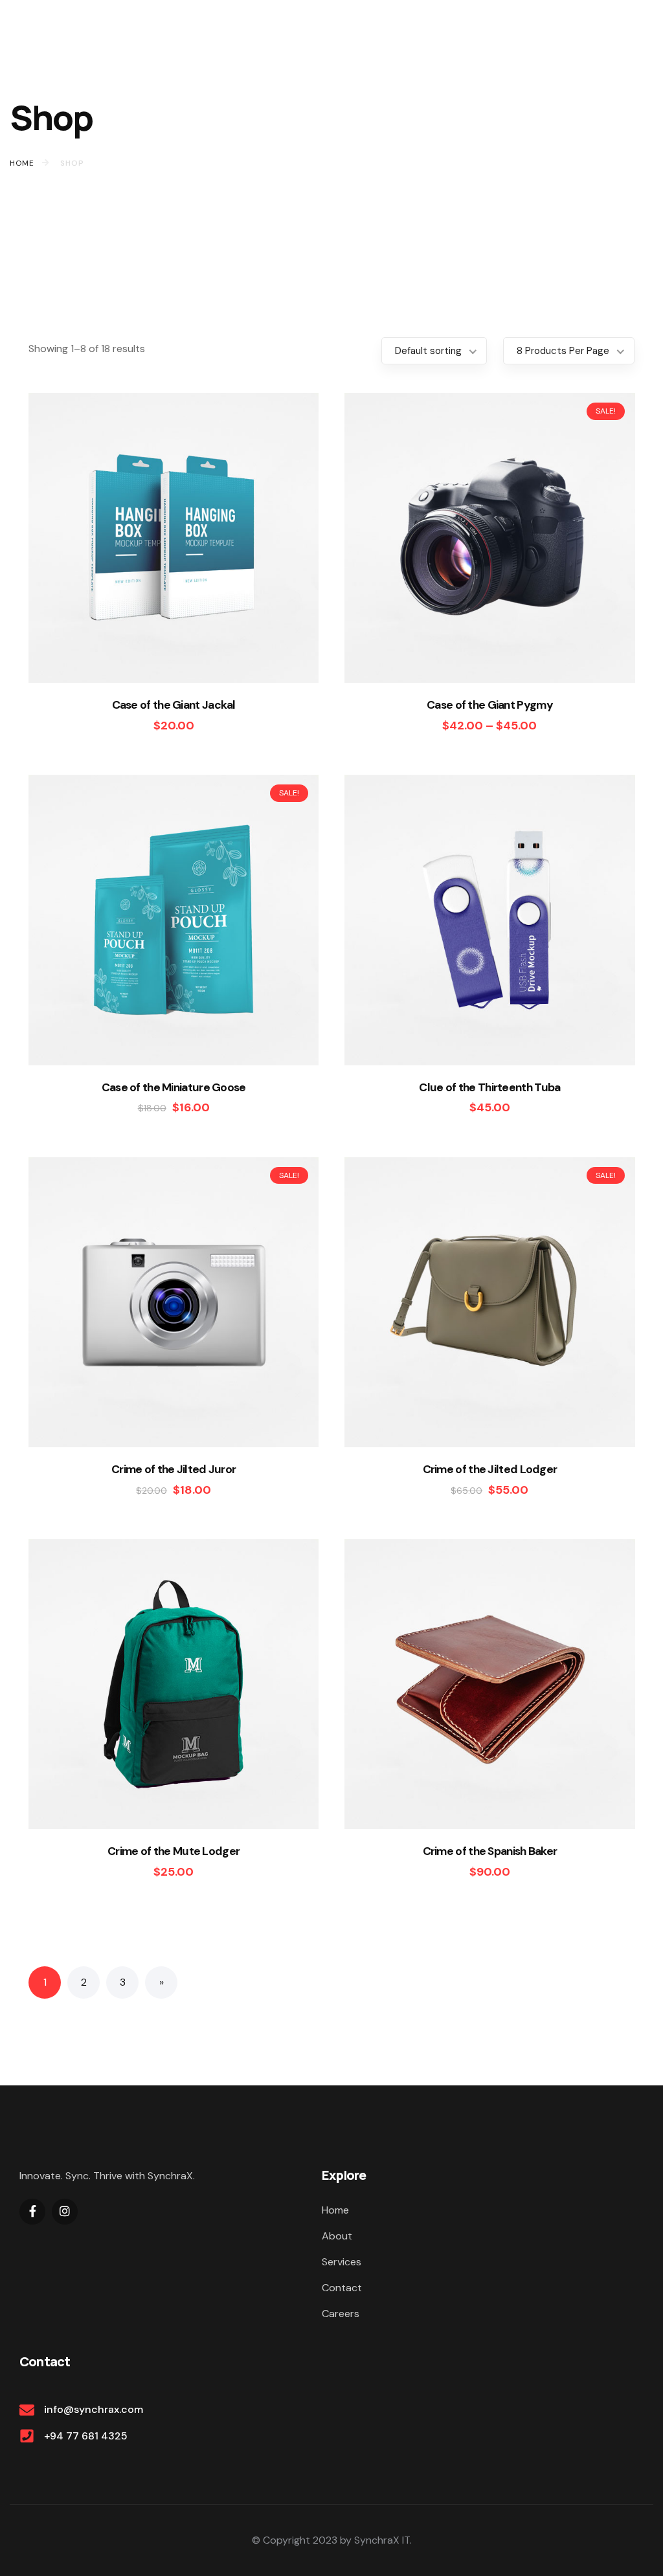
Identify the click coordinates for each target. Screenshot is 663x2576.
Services (342, 2262)
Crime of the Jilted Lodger (490, 1469)
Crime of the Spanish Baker (490, 1851)
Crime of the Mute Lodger (174, 1851)
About (337, 2236)
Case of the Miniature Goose (174, 1087)
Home (335, 2210)
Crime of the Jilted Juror (174, 1469)
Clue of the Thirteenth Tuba (489, 1087)
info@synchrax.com (94, 2409)
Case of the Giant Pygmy (490, 705)
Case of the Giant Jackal (174, 705)
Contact (342, 2288)
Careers (341, 2314)
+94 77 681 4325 (86, 2436)
